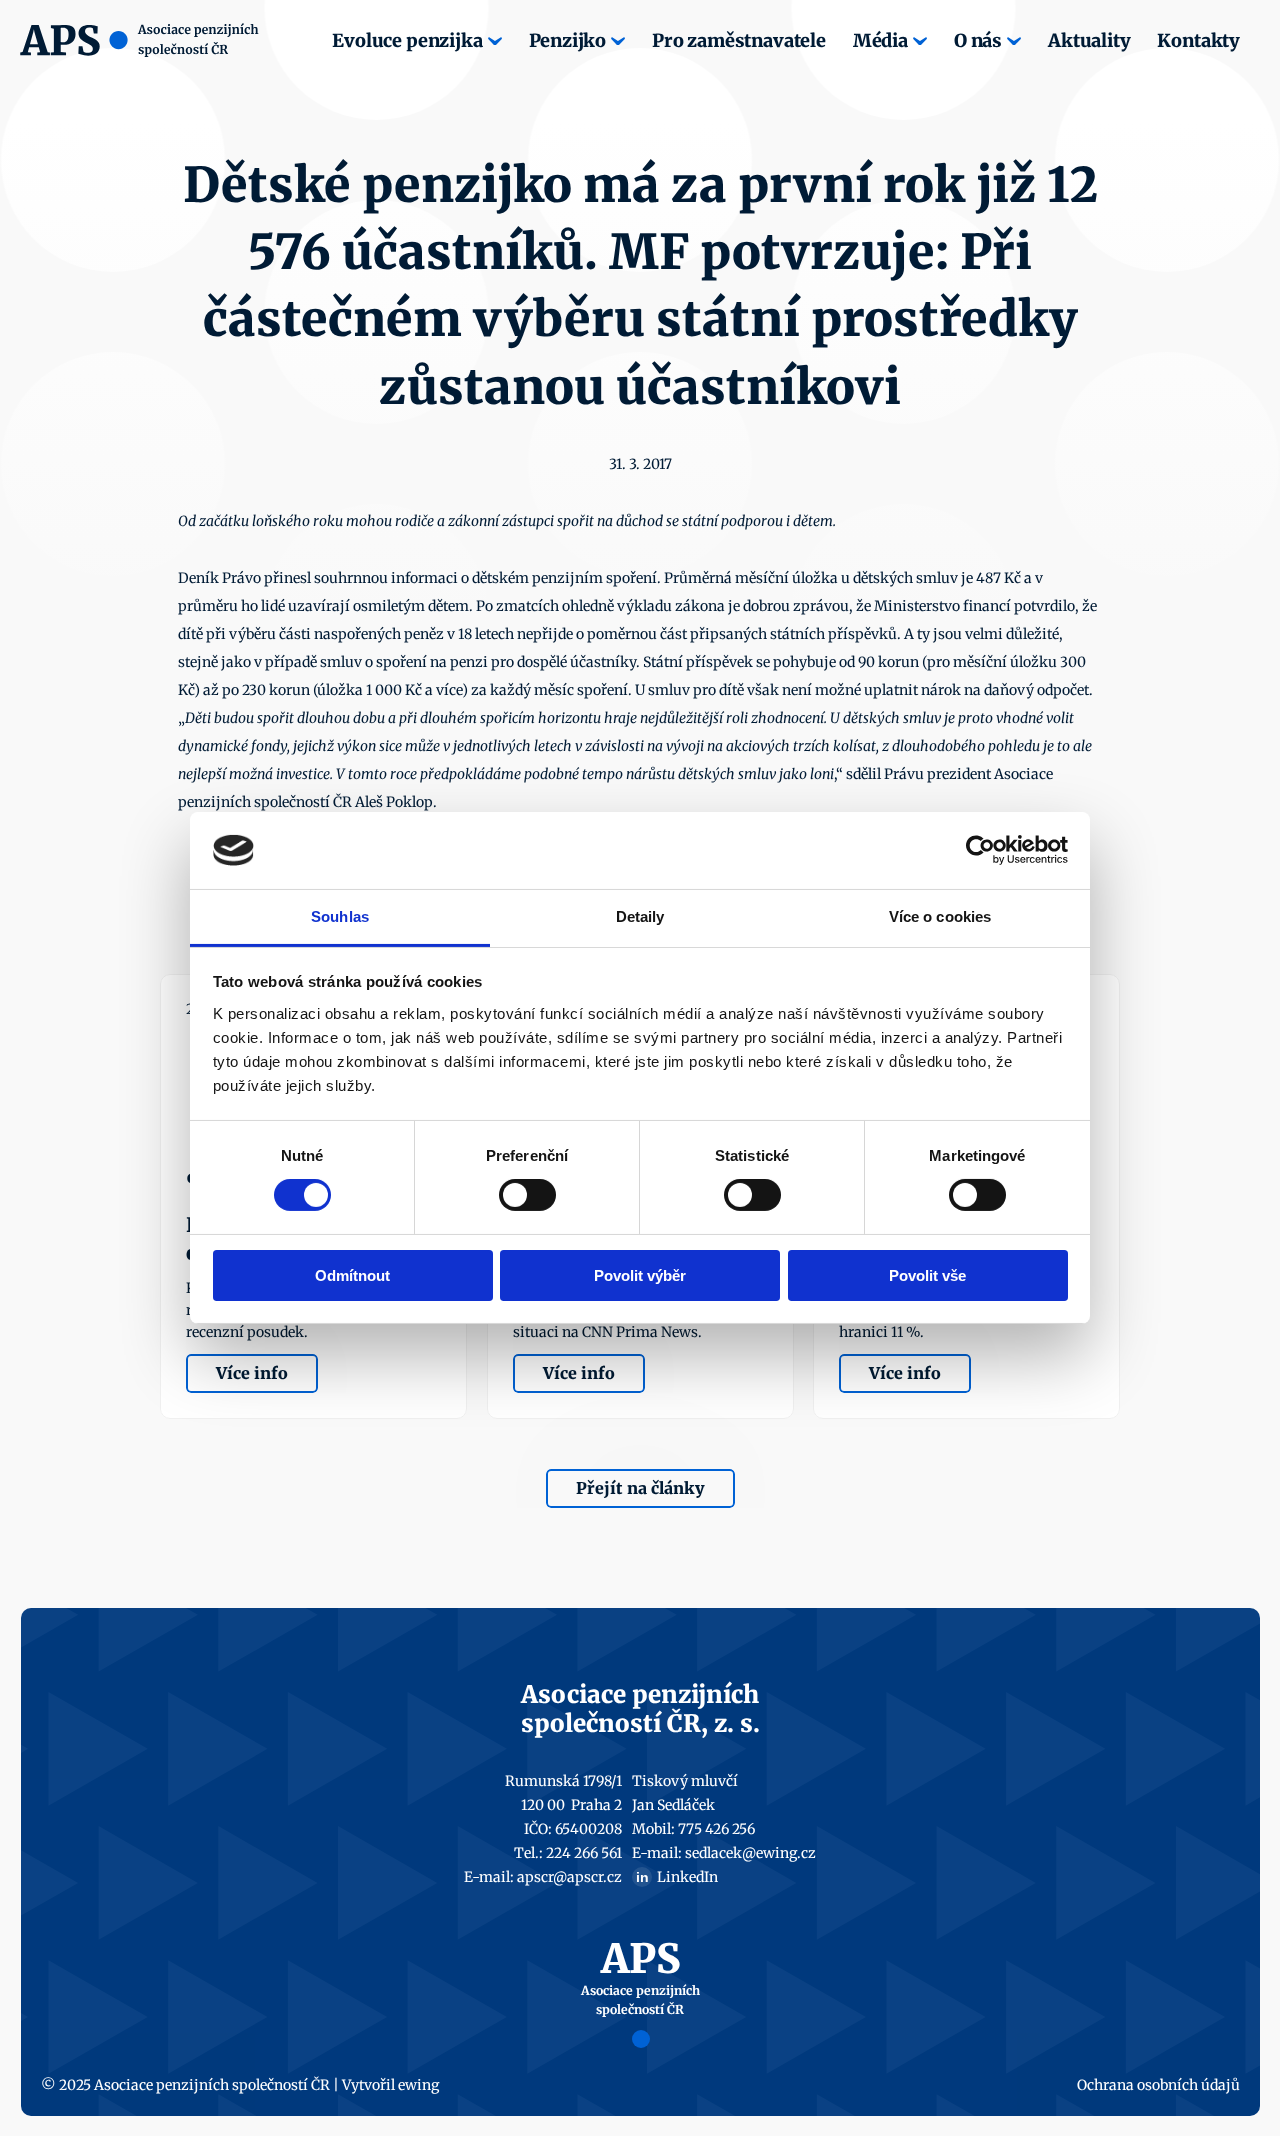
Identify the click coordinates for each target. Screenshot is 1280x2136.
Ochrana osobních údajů (1158, 2085)
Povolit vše (927, 1275)
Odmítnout (352, 1275)
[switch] (527, 1195)
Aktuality (1089, 40)
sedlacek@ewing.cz (750, 1853)
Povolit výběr (640, 1275)
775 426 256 (716, 1829)
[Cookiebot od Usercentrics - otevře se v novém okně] (980, 850)
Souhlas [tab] (340, 916)
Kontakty (1198, 40)
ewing (418, 2085)
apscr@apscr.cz (569, 1877)
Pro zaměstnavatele (739, 40)
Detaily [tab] (640, 916)
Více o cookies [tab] (940, 916)
